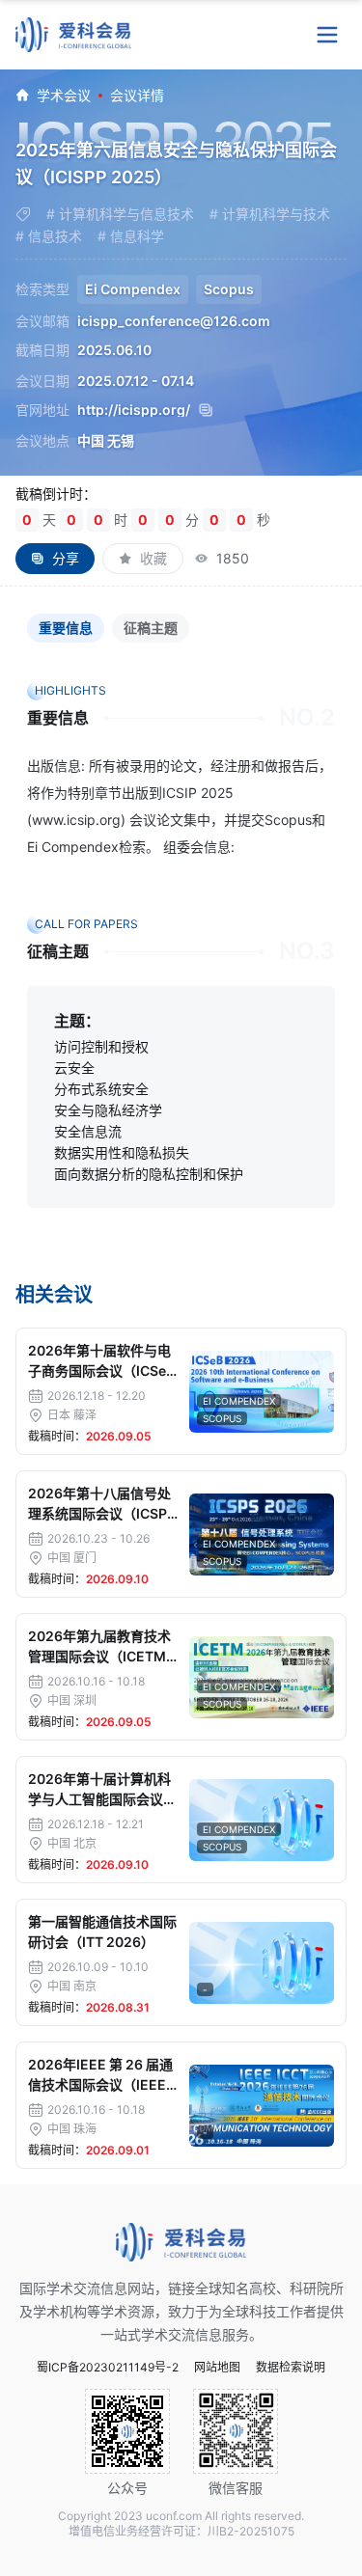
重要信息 (66, 628)
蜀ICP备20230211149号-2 (108, 2368)
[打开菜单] (327, 35)
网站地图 (217, 2368)
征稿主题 (151, 628)
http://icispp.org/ (134, 410)
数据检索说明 (291, 2368)
